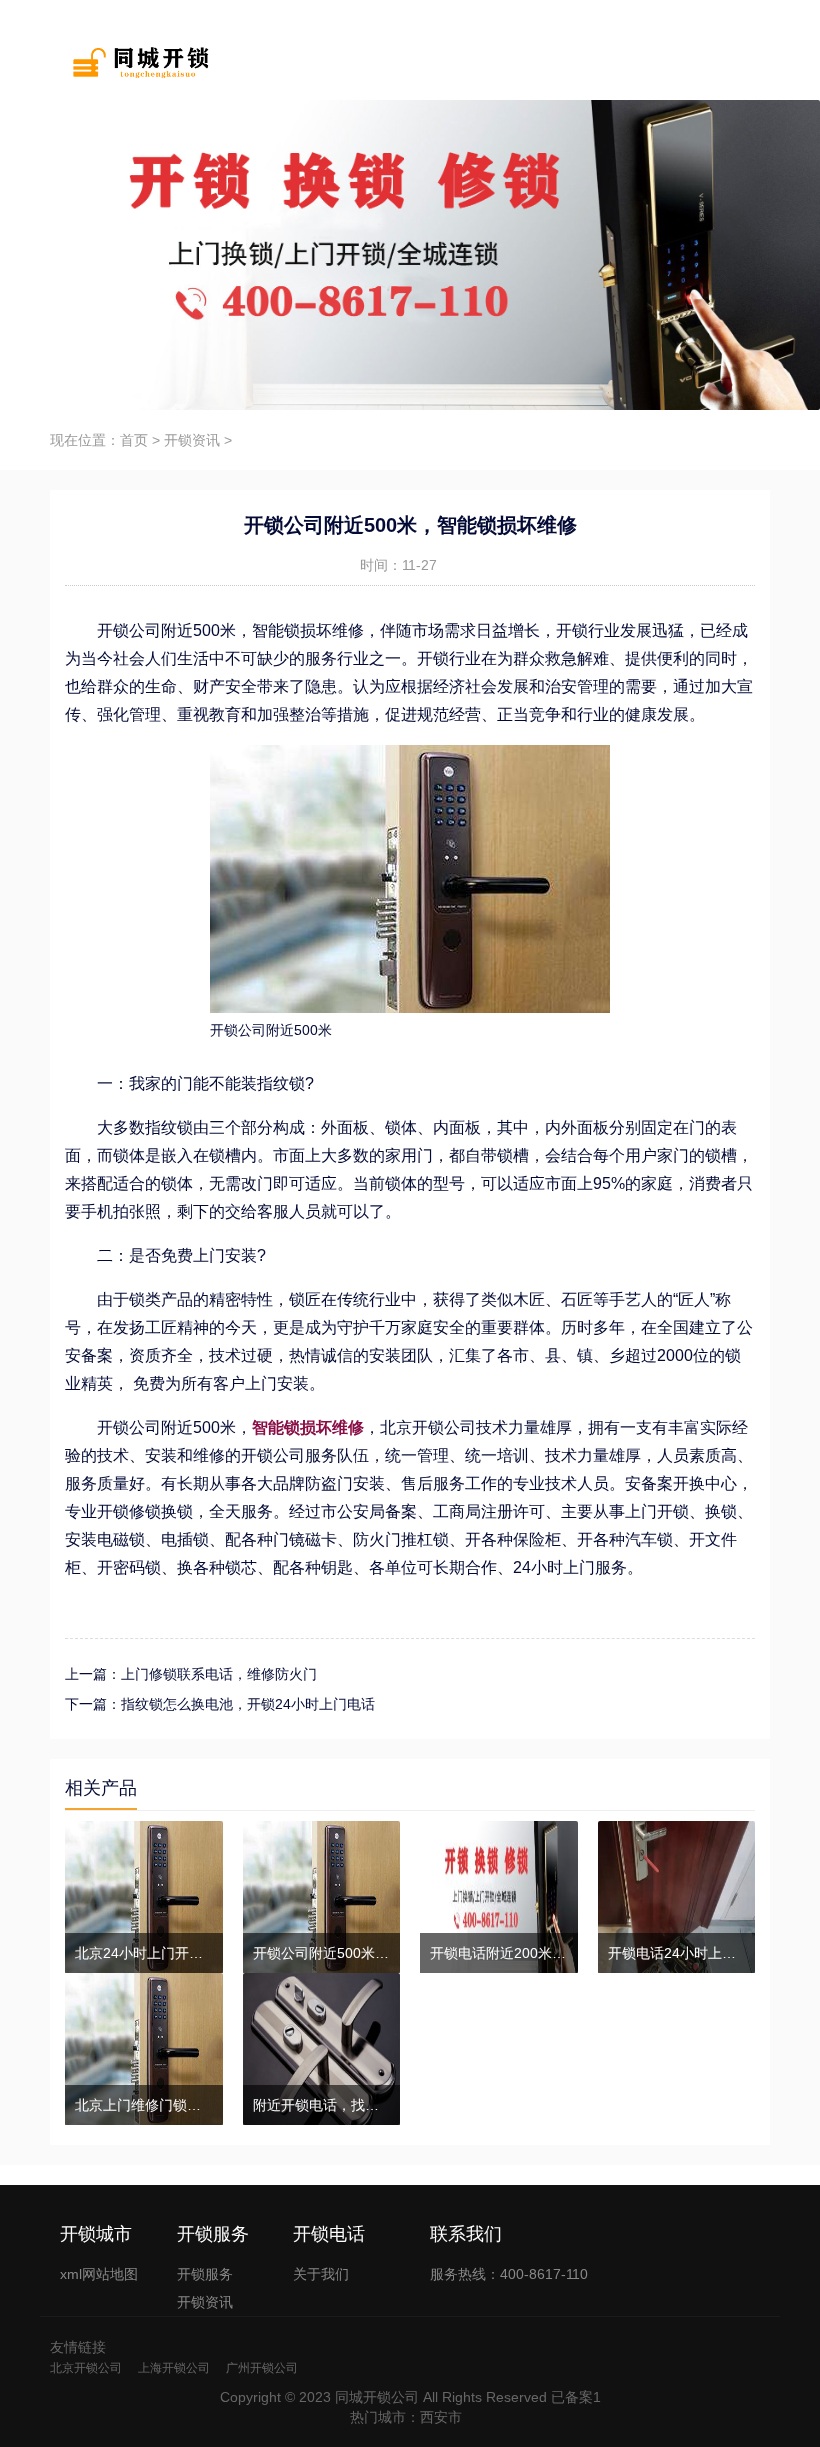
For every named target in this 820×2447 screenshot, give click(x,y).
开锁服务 (205, 2274)
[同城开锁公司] (132, 60)
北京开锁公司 (86, 2368)
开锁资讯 (192, 440)
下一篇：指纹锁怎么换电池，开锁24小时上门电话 (220, 1704)
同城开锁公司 (377, 2397)
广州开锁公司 (262, 2368)
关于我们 (321, 2274)
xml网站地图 (99, 2274)
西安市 (441, 2417)
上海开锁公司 (174, 2368)
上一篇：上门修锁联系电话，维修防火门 (191, 1674)
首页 (134, 440)
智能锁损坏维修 (308, 1427)
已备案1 (576, 2397)
